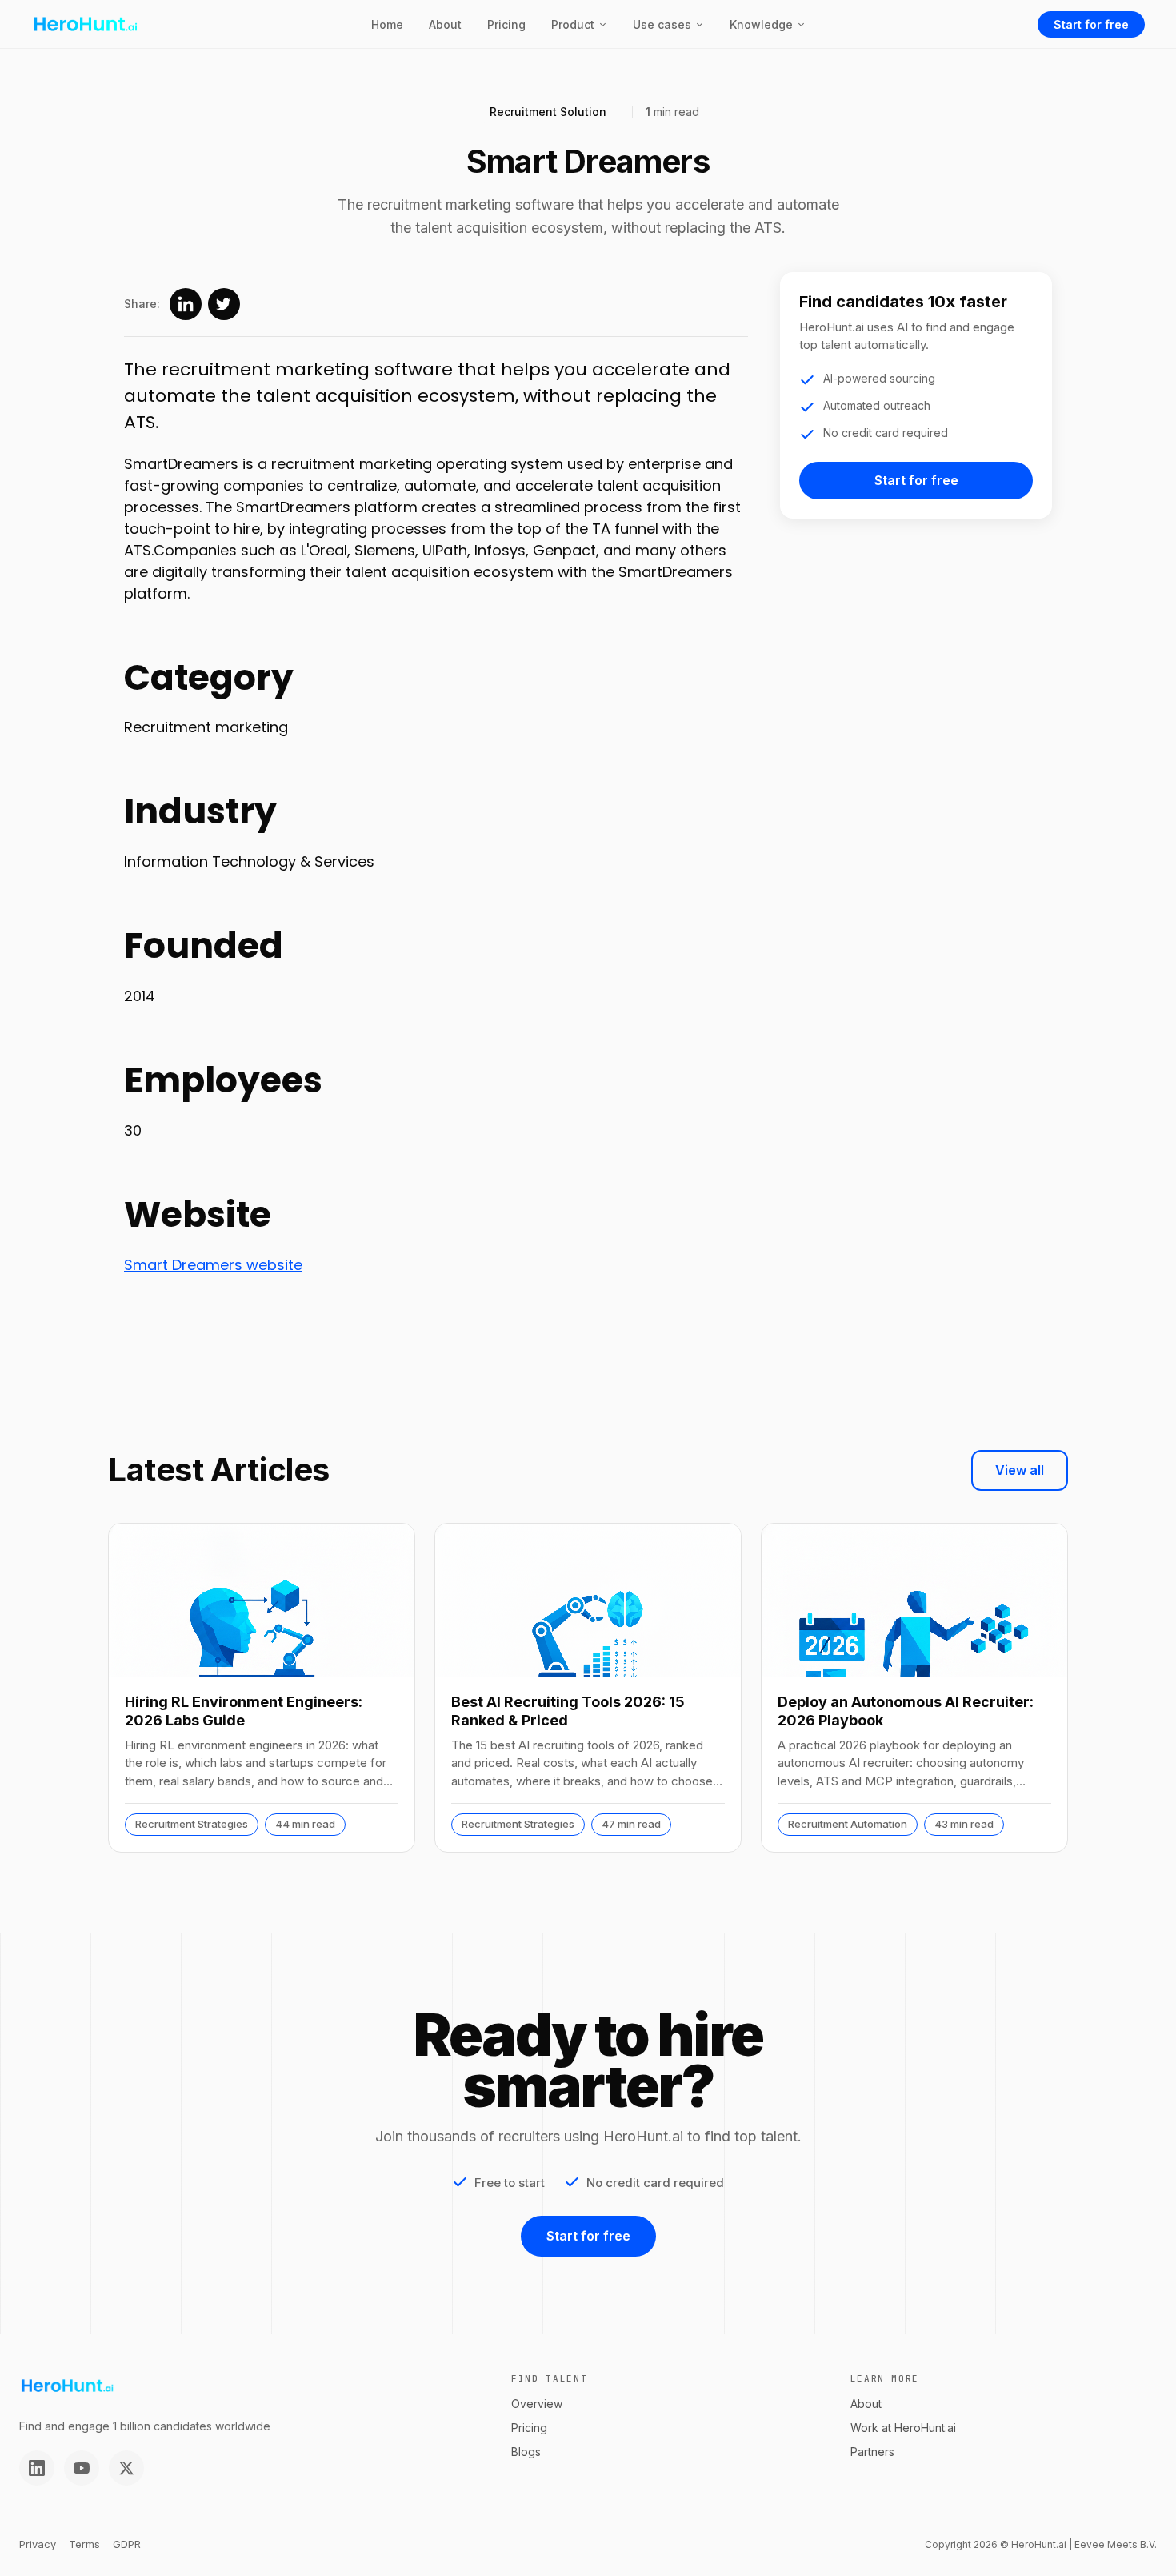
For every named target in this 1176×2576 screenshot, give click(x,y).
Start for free (1091, 24)
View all (1020, 1470)
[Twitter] (126, 2468)
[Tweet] (224, 304)
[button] (579, 24)
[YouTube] (82, 2468)
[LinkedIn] (37, 2468)
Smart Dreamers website (213, 1265)
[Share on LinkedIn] (186, 304)
